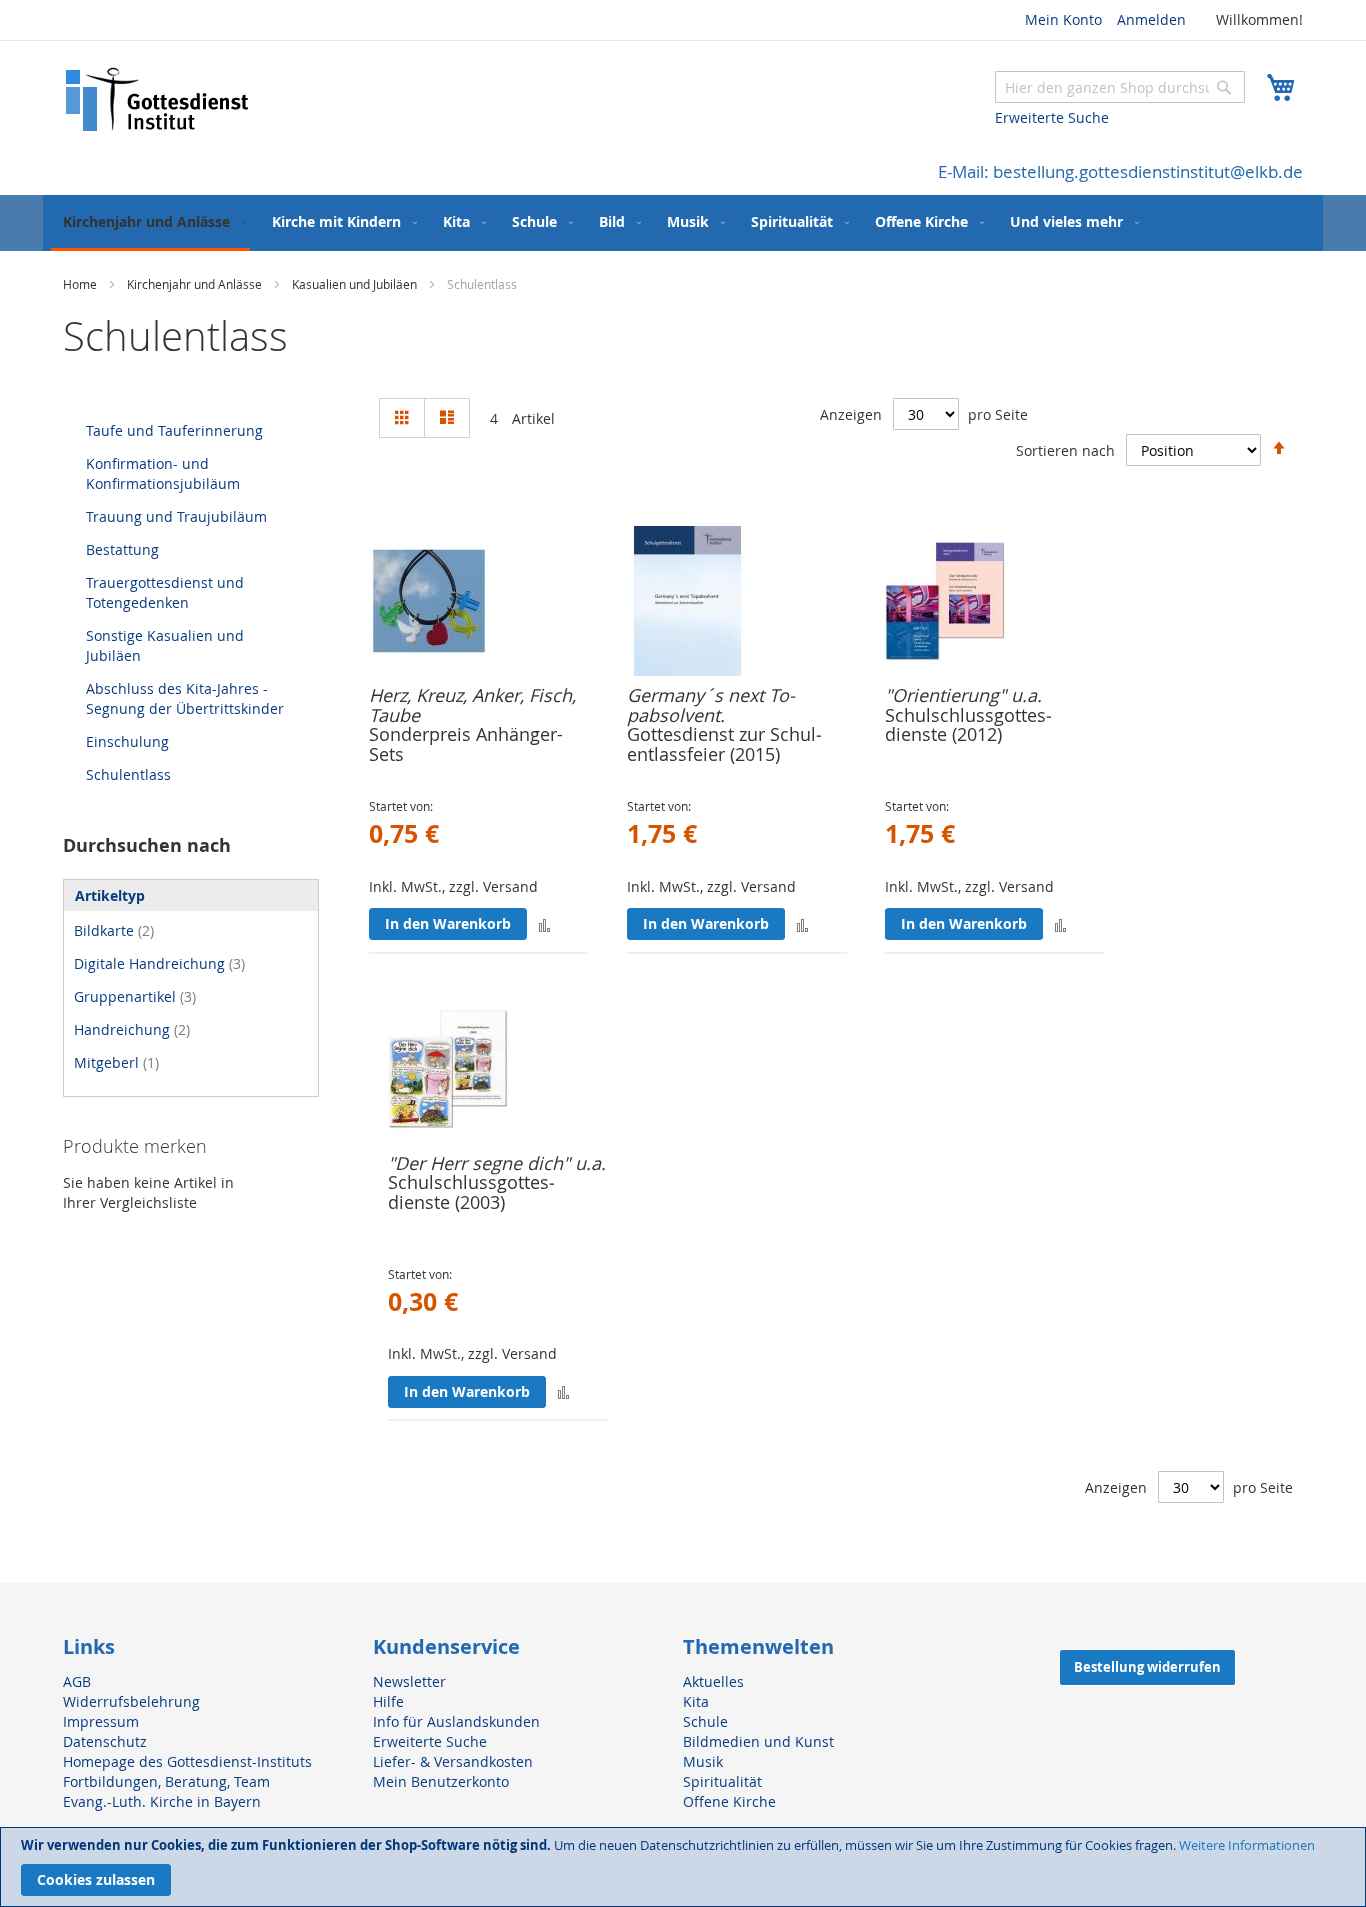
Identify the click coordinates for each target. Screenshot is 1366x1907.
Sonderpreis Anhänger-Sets (466, 744)
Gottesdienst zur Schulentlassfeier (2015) (724, 744)
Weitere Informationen (1247, 1845)
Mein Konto (1063, 19)
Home (81, 284)
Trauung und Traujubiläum (176, 516)
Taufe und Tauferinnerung (174, 430)
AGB (77, 1681)
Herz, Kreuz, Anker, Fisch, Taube (472, 705)
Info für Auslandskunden (456, 1721)
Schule (705, 1721)
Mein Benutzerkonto (441, 1781)
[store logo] (158, 99)
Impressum (101, 1721)
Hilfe (388, 1701)
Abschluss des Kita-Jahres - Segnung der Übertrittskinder (185, 698)
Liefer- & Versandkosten (453, 1761)
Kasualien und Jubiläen (356, 284)
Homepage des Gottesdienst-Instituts (187, 1761)
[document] (683, 1867)
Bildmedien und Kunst (758, 1741)
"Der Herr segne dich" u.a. (497, 1163)
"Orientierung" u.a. (963, 695)
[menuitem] (150, 223)
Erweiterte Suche (1052, 117)
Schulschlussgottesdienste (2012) (968, 725)
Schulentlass (128, 774)
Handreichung (132, 1029)
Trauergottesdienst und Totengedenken (165, 592)
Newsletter (409, 1681)
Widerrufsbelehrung (131, 1701)
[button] (544, 924)
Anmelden (1151, 19)
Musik (703, 1761)
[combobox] (1120, 87)
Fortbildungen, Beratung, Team (166, 1781)
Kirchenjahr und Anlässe (196, 284)
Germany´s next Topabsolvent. (711, 705)
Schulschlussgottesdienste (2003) (471, 1192)
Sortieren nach (1065, 450)
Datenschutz (105, 1741)
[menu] (683, 223)
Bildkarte (114, 930)
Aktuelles (713, 1681)
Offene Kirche (729, 1801)
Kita (696, 1701)
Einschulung (127, 741)
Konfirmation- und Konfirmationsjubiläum (163, 473)
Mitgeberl (116, 1062)
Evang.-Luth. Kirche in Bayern (162, 1801)
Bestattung (122, 549)
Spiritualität (722, 1781)
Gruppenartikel (135, 996)
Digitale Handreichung (159, 963)
